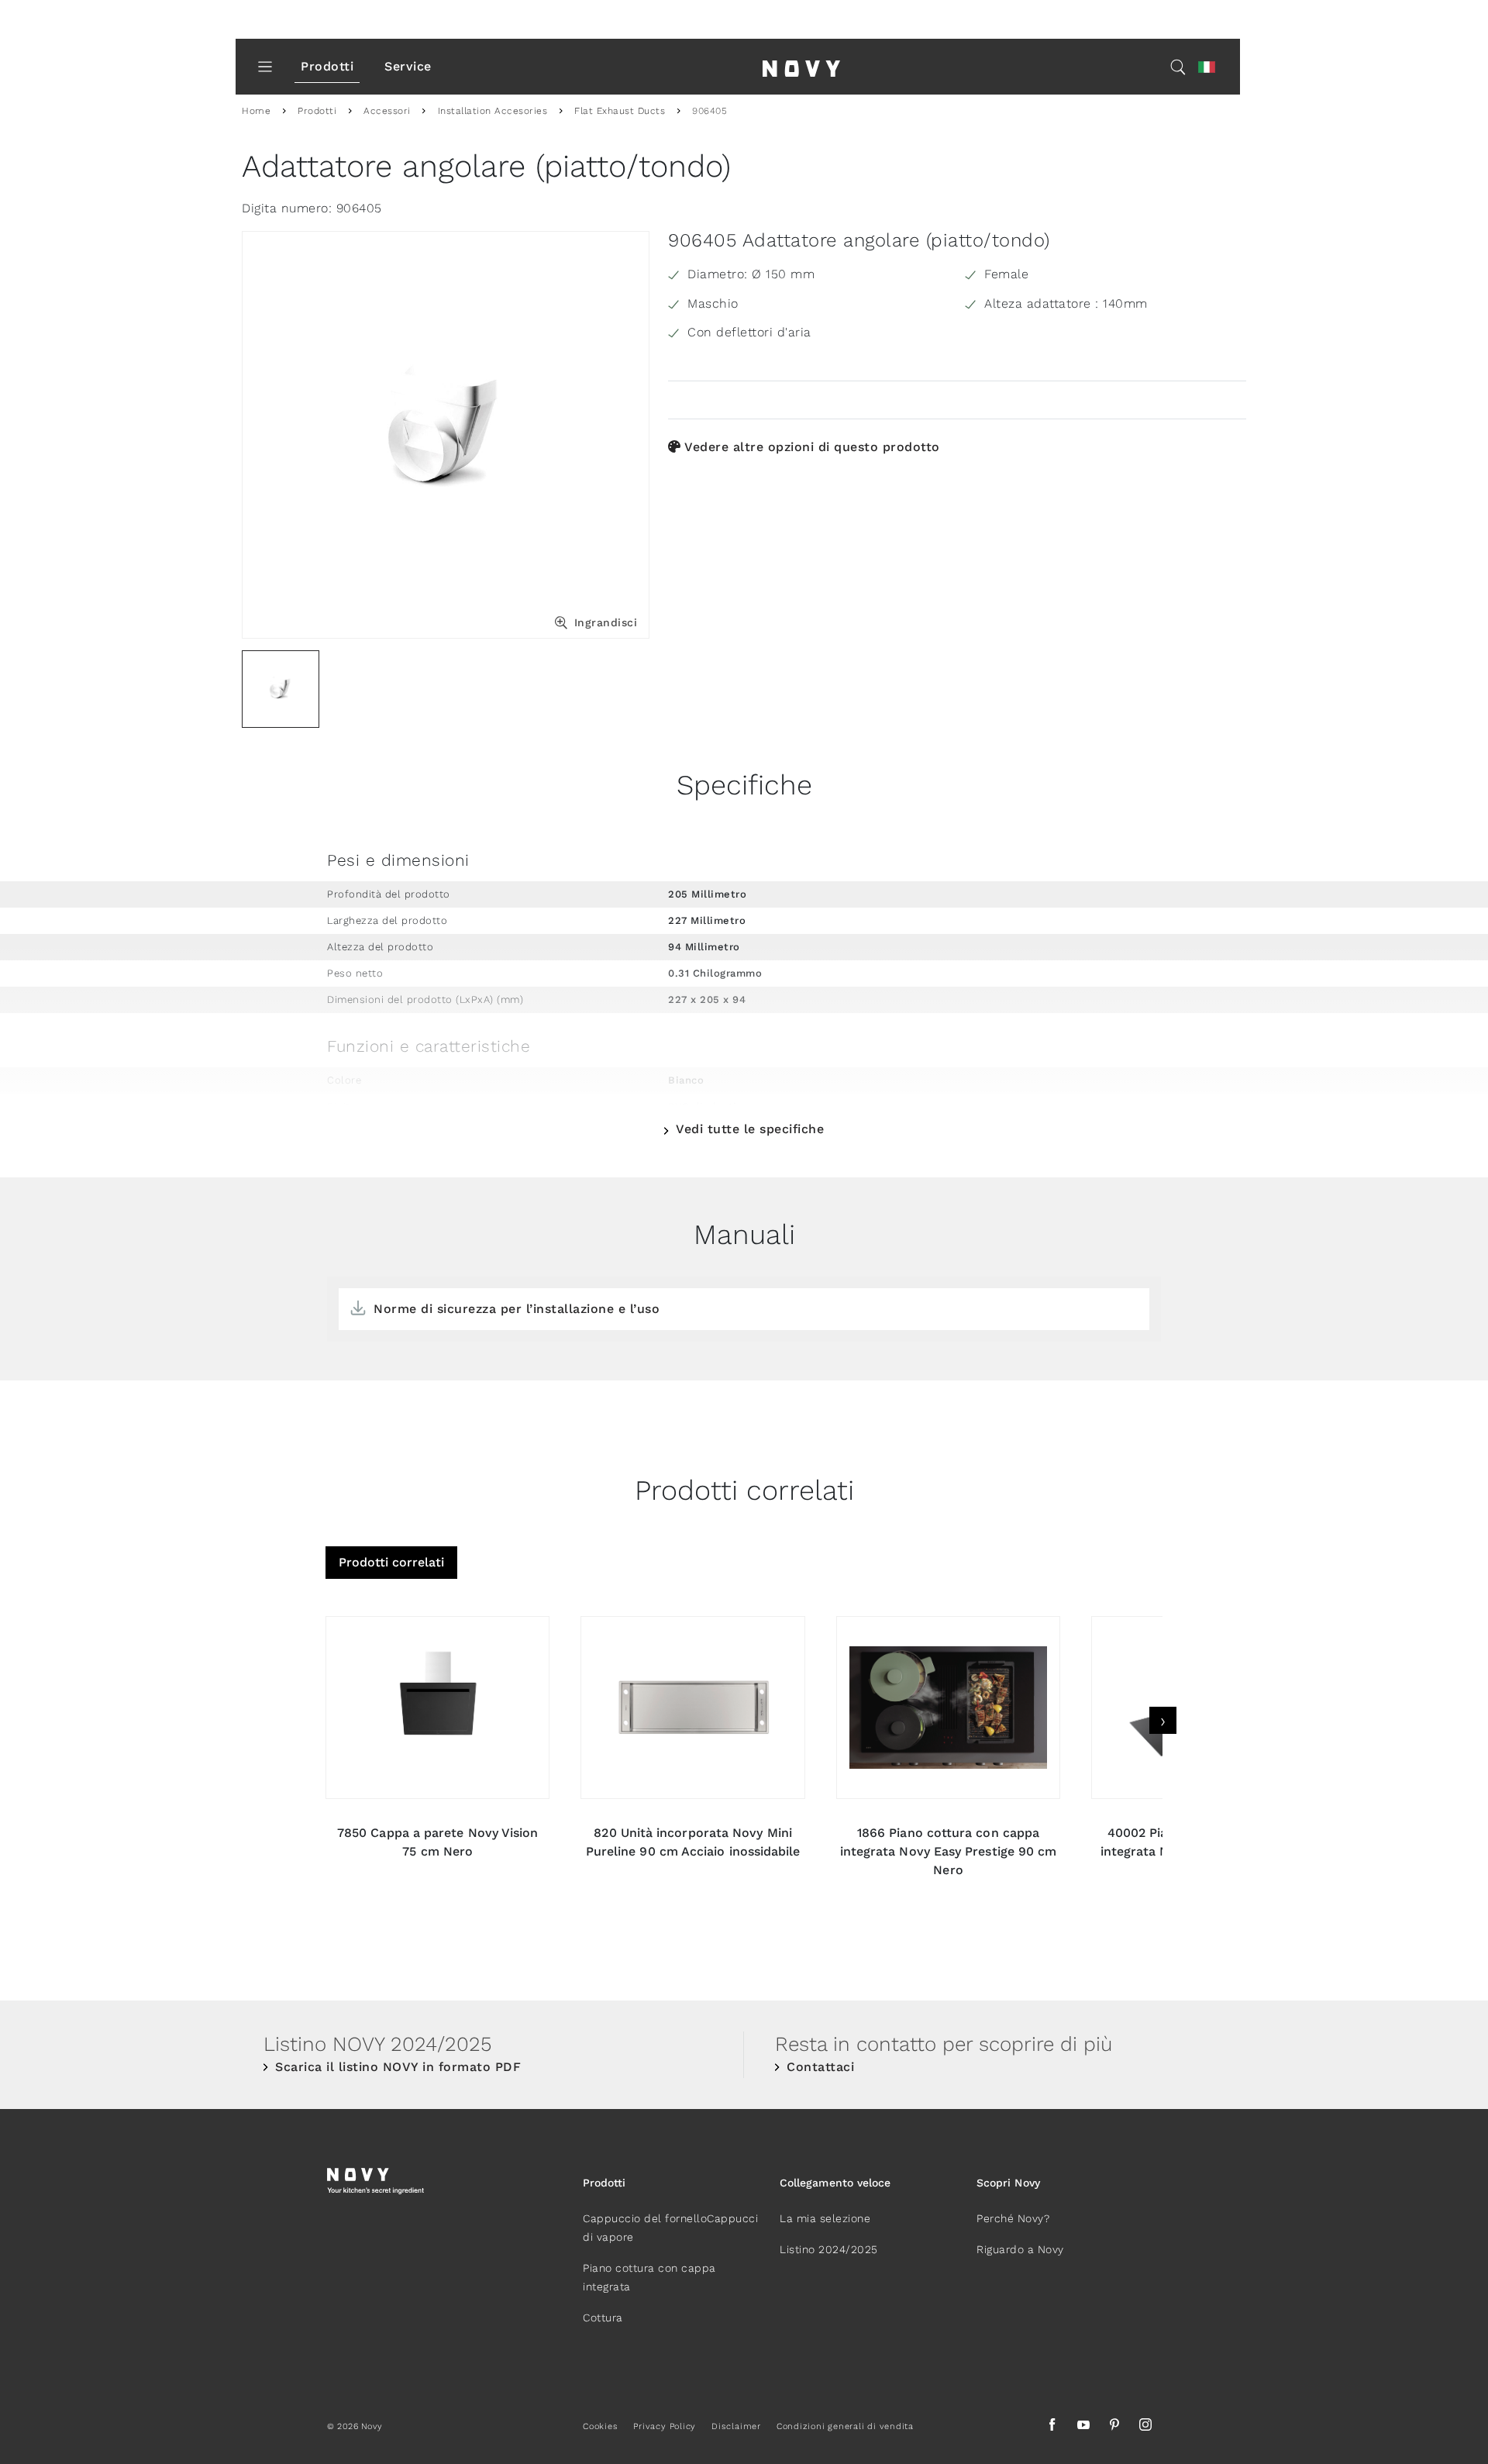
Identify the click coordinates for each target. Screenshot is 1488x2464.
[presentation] (1163, 1720)
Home (256, 111)
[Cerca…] (1178, 67)
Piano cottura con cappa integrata (649, 2277)
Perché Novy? (1013, 2218)
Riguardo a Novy (1020, 2249)
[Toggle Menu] (265, 67)
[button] (1207, 67)
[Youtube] (1083, 2427)
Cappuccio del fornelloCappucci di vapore (670, 2228)
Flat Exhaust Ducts (620, 111)
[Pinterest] (1114, 2427)
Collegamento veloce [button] (835, 2183)
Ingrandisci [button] (606, 622)
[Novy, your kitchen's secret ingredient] (375, 2180)
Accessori (387, 111)
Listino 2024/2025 (829, 2249)
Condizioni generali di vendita (845, 2426)
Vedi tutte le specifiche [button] (750, 1129)
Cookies (600, 2426)
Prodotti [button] (604, 2183)
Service (408, 66)
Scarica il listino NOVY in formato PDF (398, 2067)
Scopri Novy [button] (1008, 2183)
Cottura (603, 2318)
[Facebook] (1052, 2427)
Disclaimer (736, 2426)
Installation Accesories (493, 111)
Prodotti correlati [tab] (391, 1562)
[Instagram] (1145, 2427)
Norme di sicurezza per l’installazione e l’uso (517, 1309)
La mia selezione (825, 2218)
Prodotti (327, 66)
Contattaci (820, 2067)
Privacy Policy (665, 2426)
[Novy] (801, 67)
